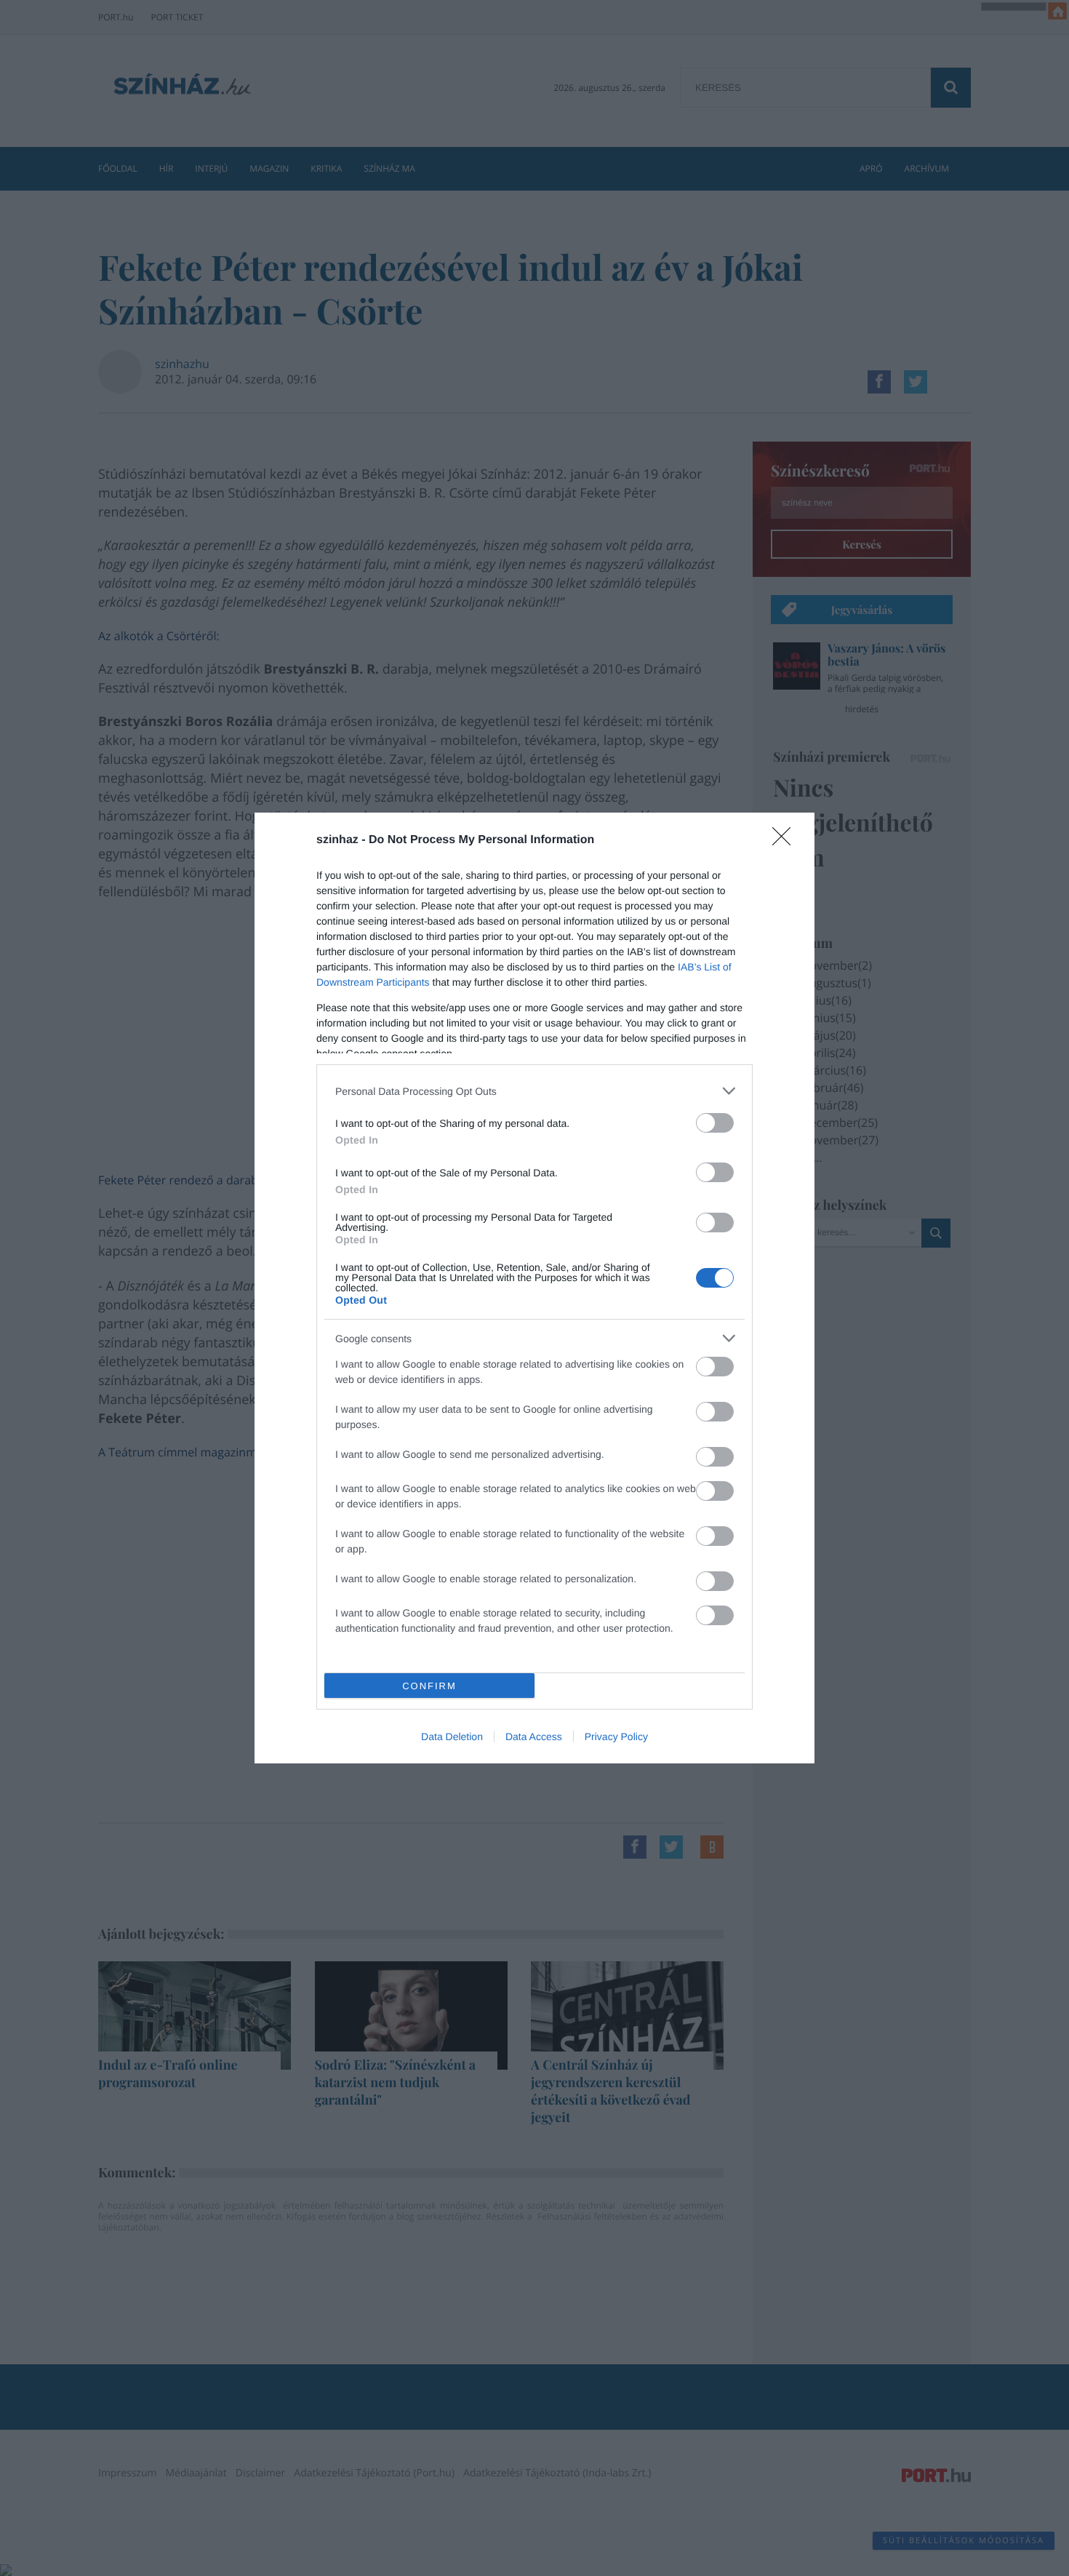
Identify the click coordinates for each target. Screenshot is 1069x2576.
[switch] (715, 1123)
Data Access (534, 1736)
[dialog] (534, 1288)
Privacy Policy (616, 1736)
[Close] (786, 841)
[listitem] (534, 1091)
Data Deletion (452, 1736)
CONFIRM (429, 1686)
